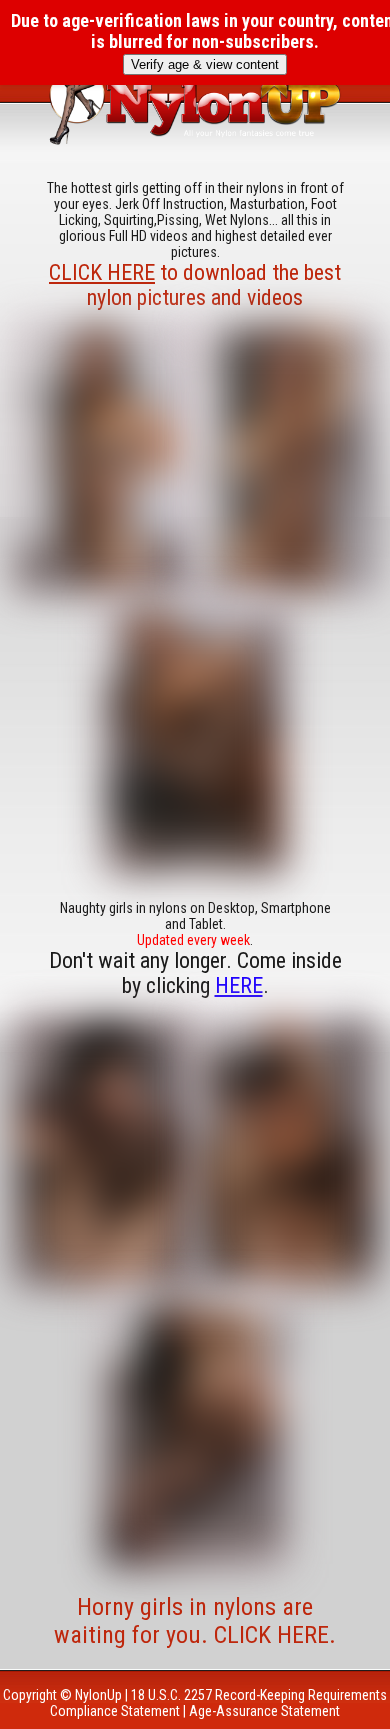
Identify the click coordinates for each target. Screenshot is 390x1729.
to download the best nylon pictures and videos (195, 285)
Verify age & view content (205, 64)
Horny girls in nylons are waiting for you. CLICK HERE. (195, 1621)
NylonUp (98, 1695)
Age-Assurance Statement (264, 1711)
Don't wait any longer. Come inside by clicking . (195, 973)
